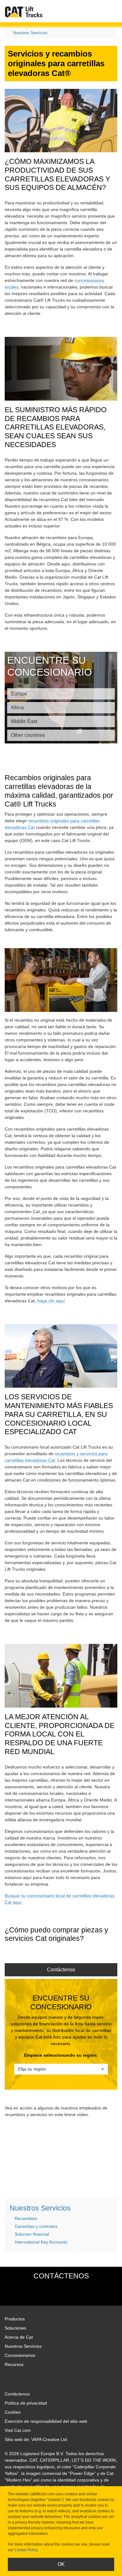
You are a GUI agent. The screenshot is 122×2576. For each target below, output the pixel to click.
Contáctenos (61, 1970)
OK (61, 2564)
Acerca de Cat (19, 2337)
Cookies (13, 2412)
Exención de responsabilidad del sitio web (46, 2421)
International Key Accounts (41, 2242)
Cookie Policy (26, 2550)
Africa (17, 707)
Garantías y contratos (36, 2226)
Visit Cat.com (18, 2430)
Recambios (26, 2218)
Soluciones (15, 2328)
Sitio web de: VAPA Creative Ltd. (36, 2439)
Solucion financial (32, 2234)
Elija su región (32, 2069)
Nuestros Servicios (30, 33)
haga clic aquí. (52, 1301)
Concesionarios (20, 2355)
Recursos (14, 2364)
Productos (15, 2319)
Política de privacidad (26, 2403)
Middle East (24, 721)
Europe (19, 694)
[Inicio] (24, 12)
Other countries (28, 735)
